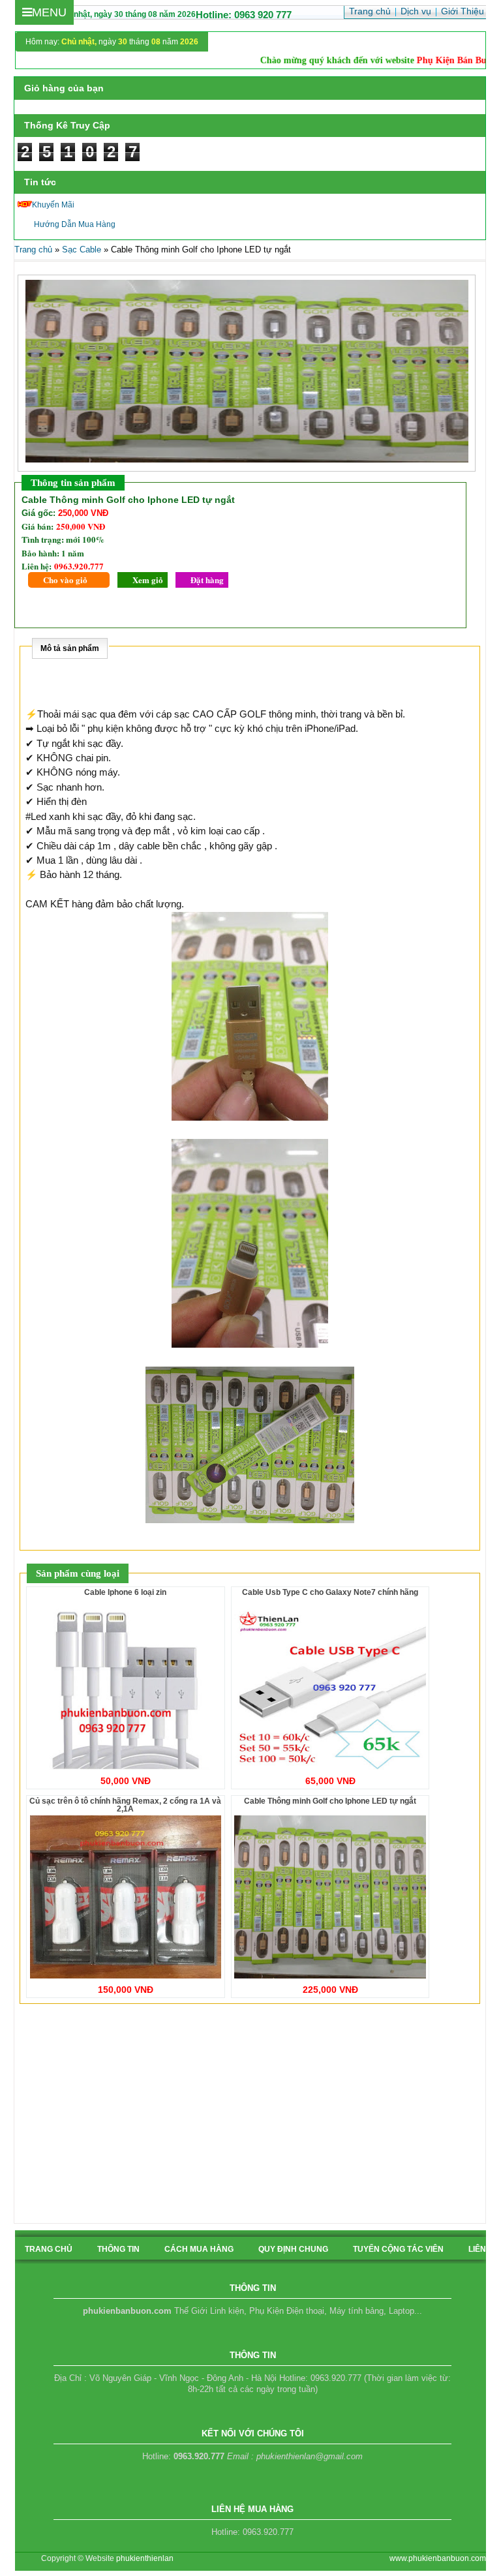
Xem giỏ (148, 580)
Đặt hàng (207, 580)
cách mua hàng (199, 2249)
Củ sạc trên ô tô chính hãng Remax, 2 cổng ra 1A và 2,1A (125, 1805)
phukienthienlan (145, 2558)
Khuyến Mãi (53, 205)
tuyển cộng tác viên (398, 2249)
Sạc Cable (82, 250)
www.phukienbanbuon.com (438, 2558)
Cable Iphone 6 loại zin (125, 1592)
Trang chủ (33, 250)
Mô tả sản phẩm (70, 648)
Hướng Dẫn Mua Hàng (75, 224)
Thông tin (118, 2249)
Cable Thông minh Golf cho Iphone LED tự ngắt (330, 1801)
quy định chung (293, 2249)
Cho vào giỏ (65, 580)
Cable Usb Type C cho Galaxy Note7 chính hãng (330, 1592)
